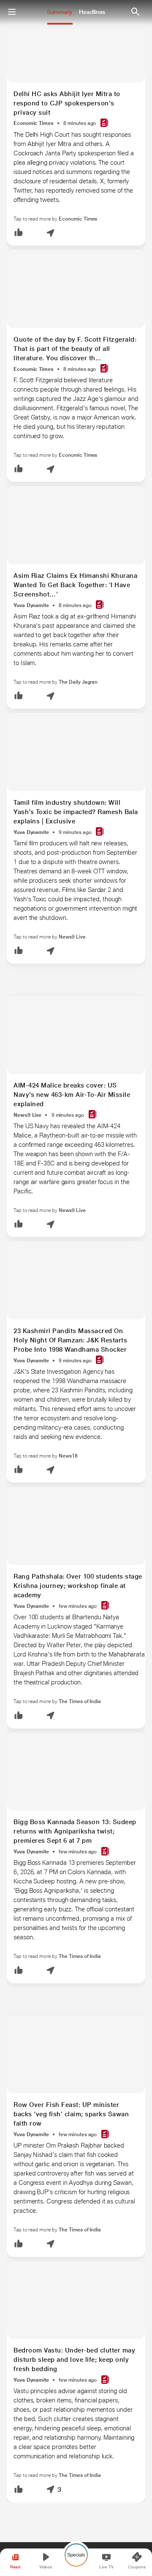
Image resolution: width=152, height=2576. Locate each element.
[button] (19, 233)
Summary (60, 12)
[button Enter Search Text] (135, 12)
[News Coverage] (104, 123)
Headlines (92, 12)
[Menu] (12, 12)
